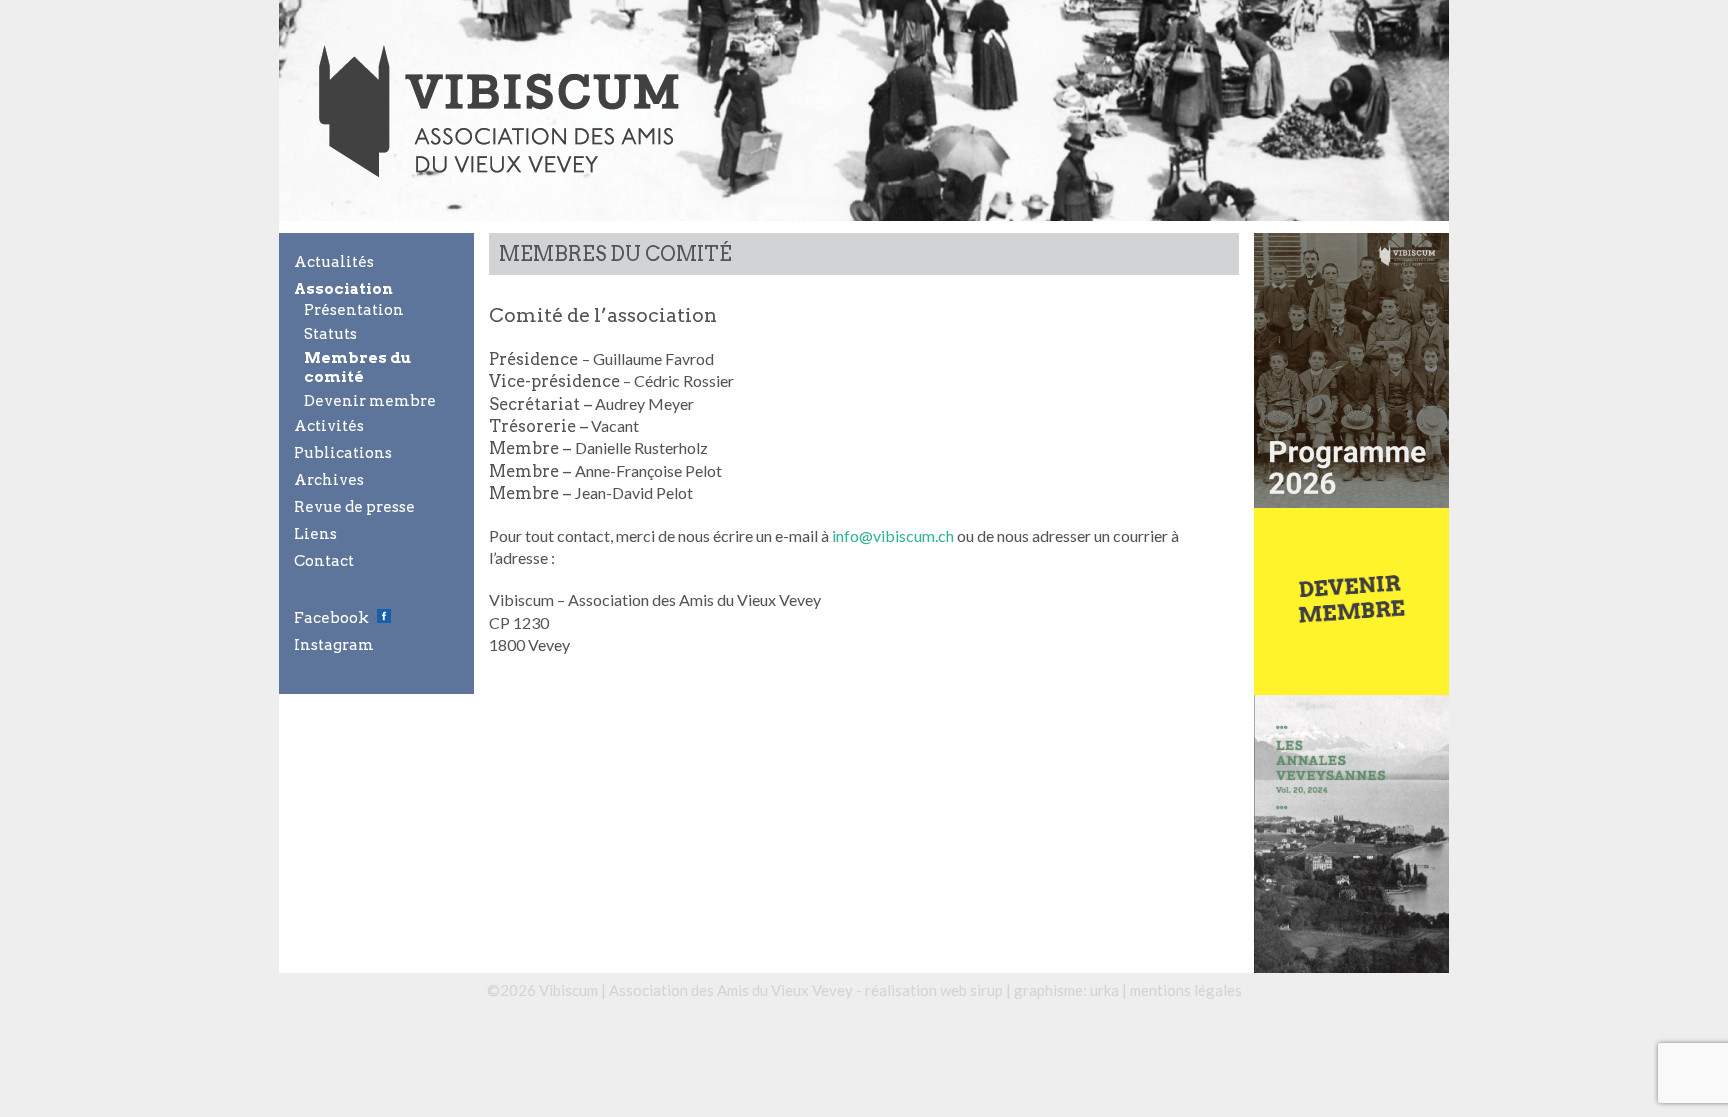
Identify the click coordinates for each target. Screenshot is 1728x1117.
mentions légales (1186, 990)
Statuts (330, 334)
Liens (315, 534)
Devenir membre (370, 401)
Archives (329, 480)
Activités (329, 426)
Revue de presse (354, 507)
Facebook (331, 618)
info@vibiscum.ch (893, 535)
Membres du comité (357, 367)
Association (343, 289)
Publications (343, 453)
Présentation (354, 310)
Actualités (334, 262)
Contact (324, 561)
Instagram (334, 645)
